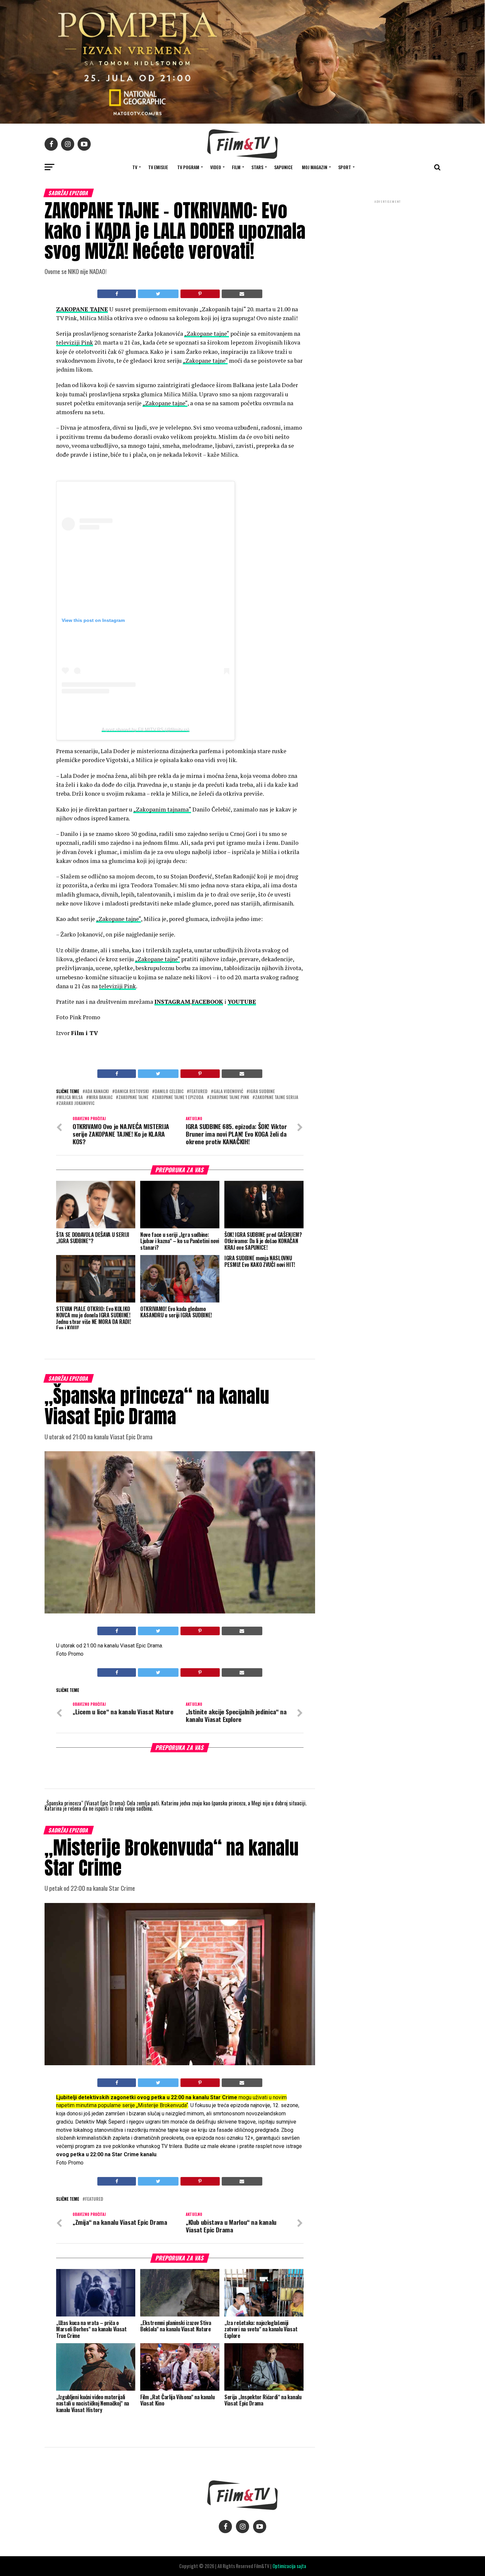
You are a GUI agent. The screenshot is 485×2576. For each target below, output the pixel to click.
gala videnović (228, 1092)
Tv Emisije (158, 167)
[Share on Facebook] (117, 294)
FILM (236, 167)
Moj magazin (315, 167)
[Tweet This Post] (158, 294)
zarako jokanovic (77, 1104)
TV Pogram (188, 167)
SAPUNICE (283, 167)
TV (135, 167)
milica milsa (71, 1098)
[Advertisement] (388, 248)
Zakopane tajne (133, 1098)
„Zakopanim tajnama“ (162, 809)
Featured (198, 1092)
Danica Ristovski (132, 1092)
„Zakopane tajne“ (207, 334)
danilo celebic (169, 1092)
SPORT (345, 167)
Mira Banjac (101, 1098)
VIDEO (216, 167)
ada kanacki (97, 1092)
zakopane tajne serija (277, 1098)
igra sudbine (262, 1092)
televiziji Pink (75, 342)
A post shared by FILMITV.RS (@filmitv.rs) (145, 729)
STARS (257, 167)
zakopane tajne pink (229, 1098)
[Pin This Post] (200, 294)
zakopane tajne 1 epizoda (179, 1098)
